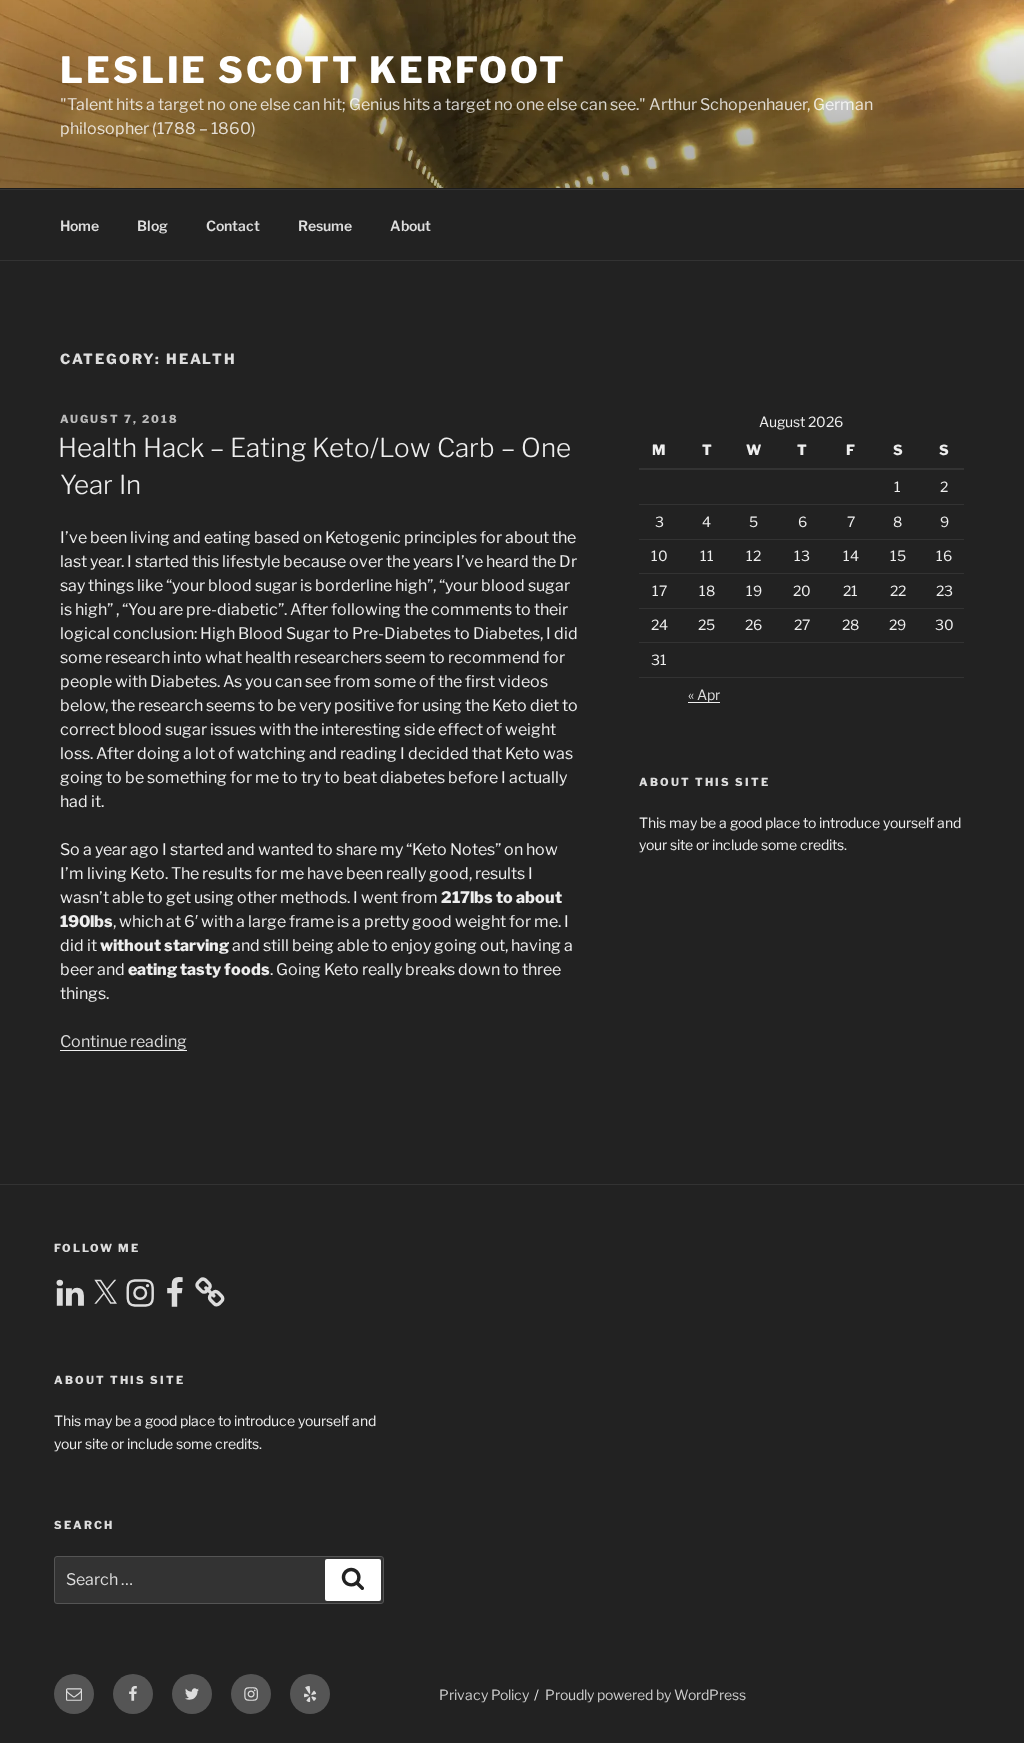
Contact (233, 225)
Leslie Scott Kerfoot (313, 70)
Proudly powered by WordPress (645, 1694)
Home (79, 225)
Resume (325, 225)
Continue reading (123, 1041)
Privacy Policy (484, 1694)
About (410, 225)
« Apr (704, 694)
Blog (152, 225)
